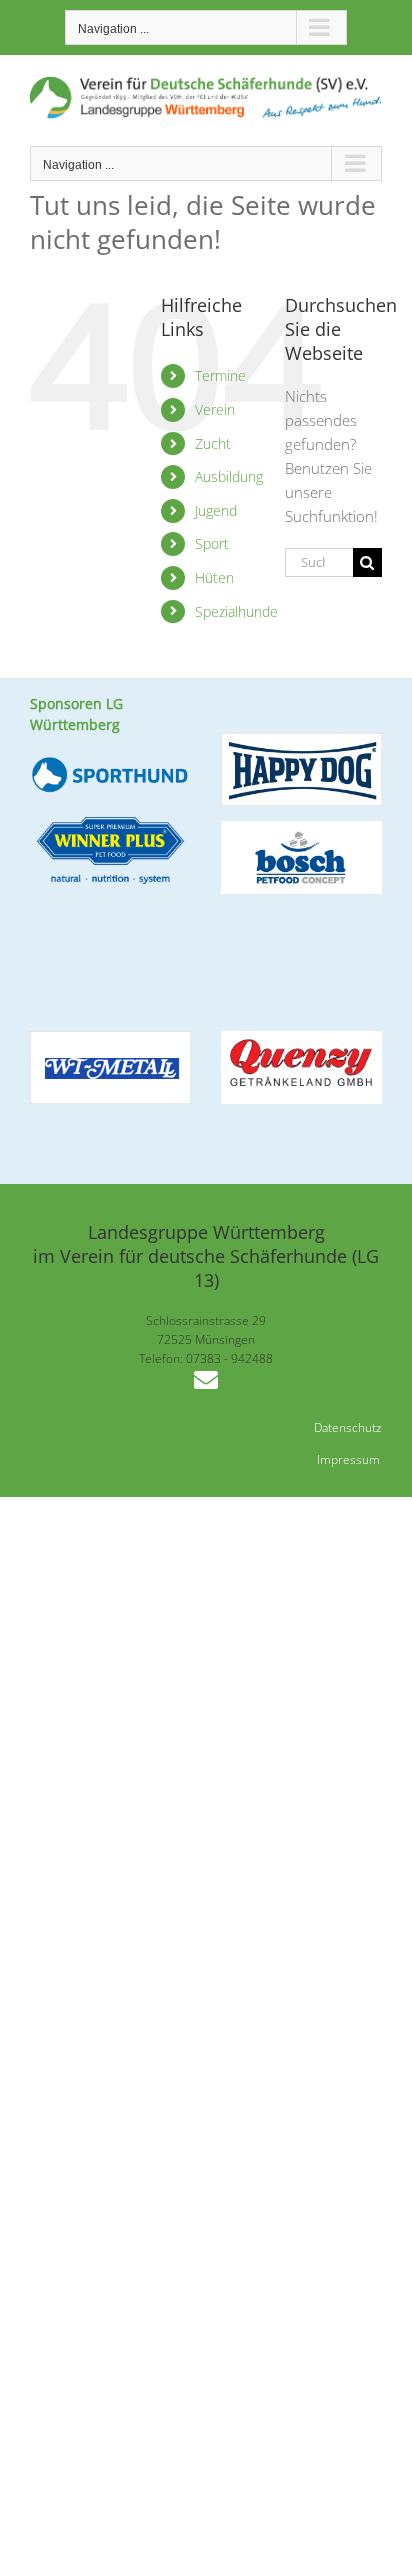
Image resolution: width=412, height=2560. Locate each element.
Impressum (348, 1459)
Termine (220, 375)
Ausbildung (229, 476)
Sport (212, 543)
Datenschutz (348, 1427)
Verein (215, 409)
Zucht (213, 443)
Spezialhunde (236, 611)
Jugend (216, 510)
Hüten (214, 577)
